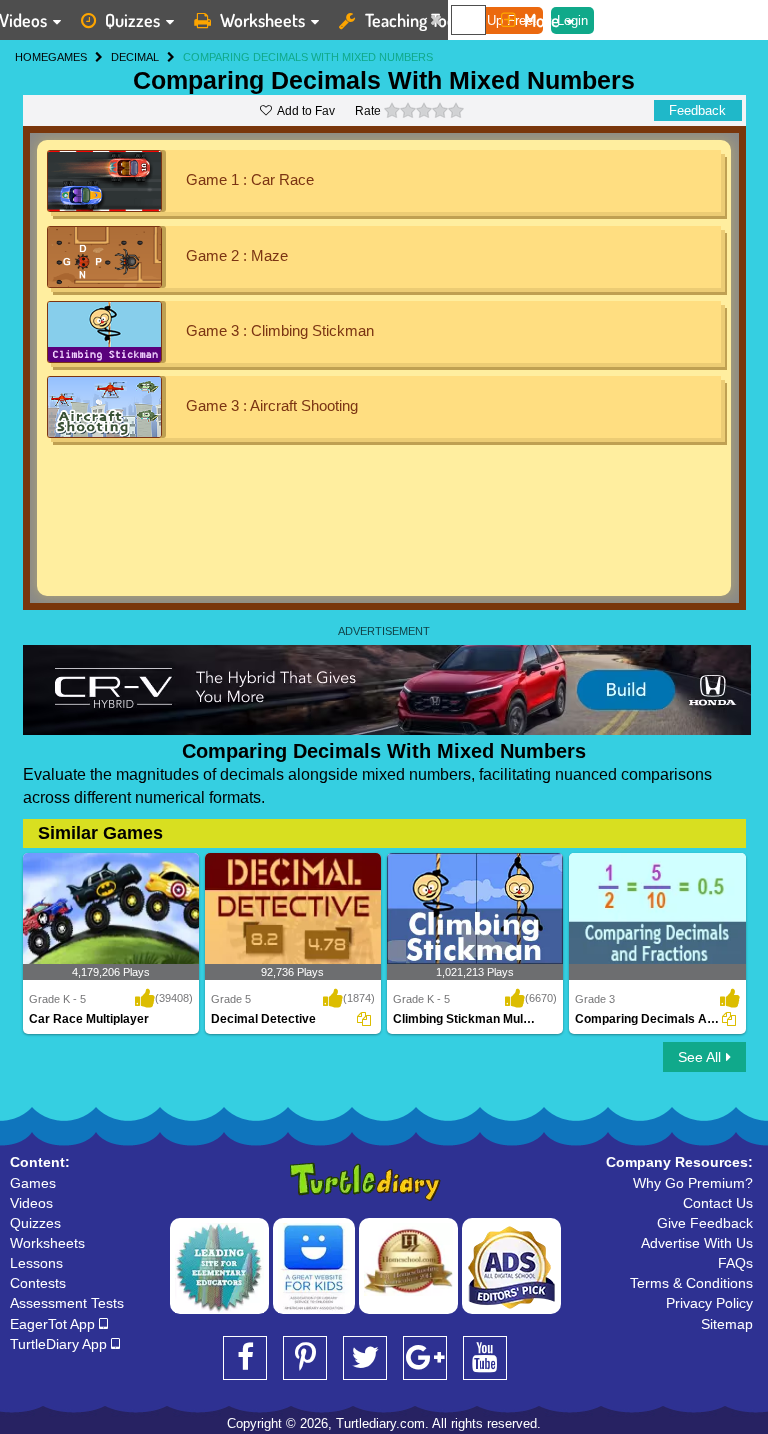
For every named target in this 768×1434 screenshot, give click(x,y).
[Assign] (364, 1019)
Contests (38, 1283)
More (542, 20)
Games (33, 1183)
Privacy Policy (709, 1303)
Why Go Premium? (693, 1183)
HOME (31, 57)
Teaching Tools (416, 20)
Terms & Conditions (691, 1283)
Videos (31, 1203)
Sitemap (727, 1324)
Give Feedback (705, 1223)
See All (699, 1057)
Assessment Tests (67, 1303)
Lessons (36, 1263)
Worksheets (262, 20)
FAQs (735, 1263)
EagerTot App (54, 1324)
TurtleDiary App (60, 1344)
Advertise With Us (697, 1243)
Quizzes (132, 20)
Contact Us (718, 1203)
